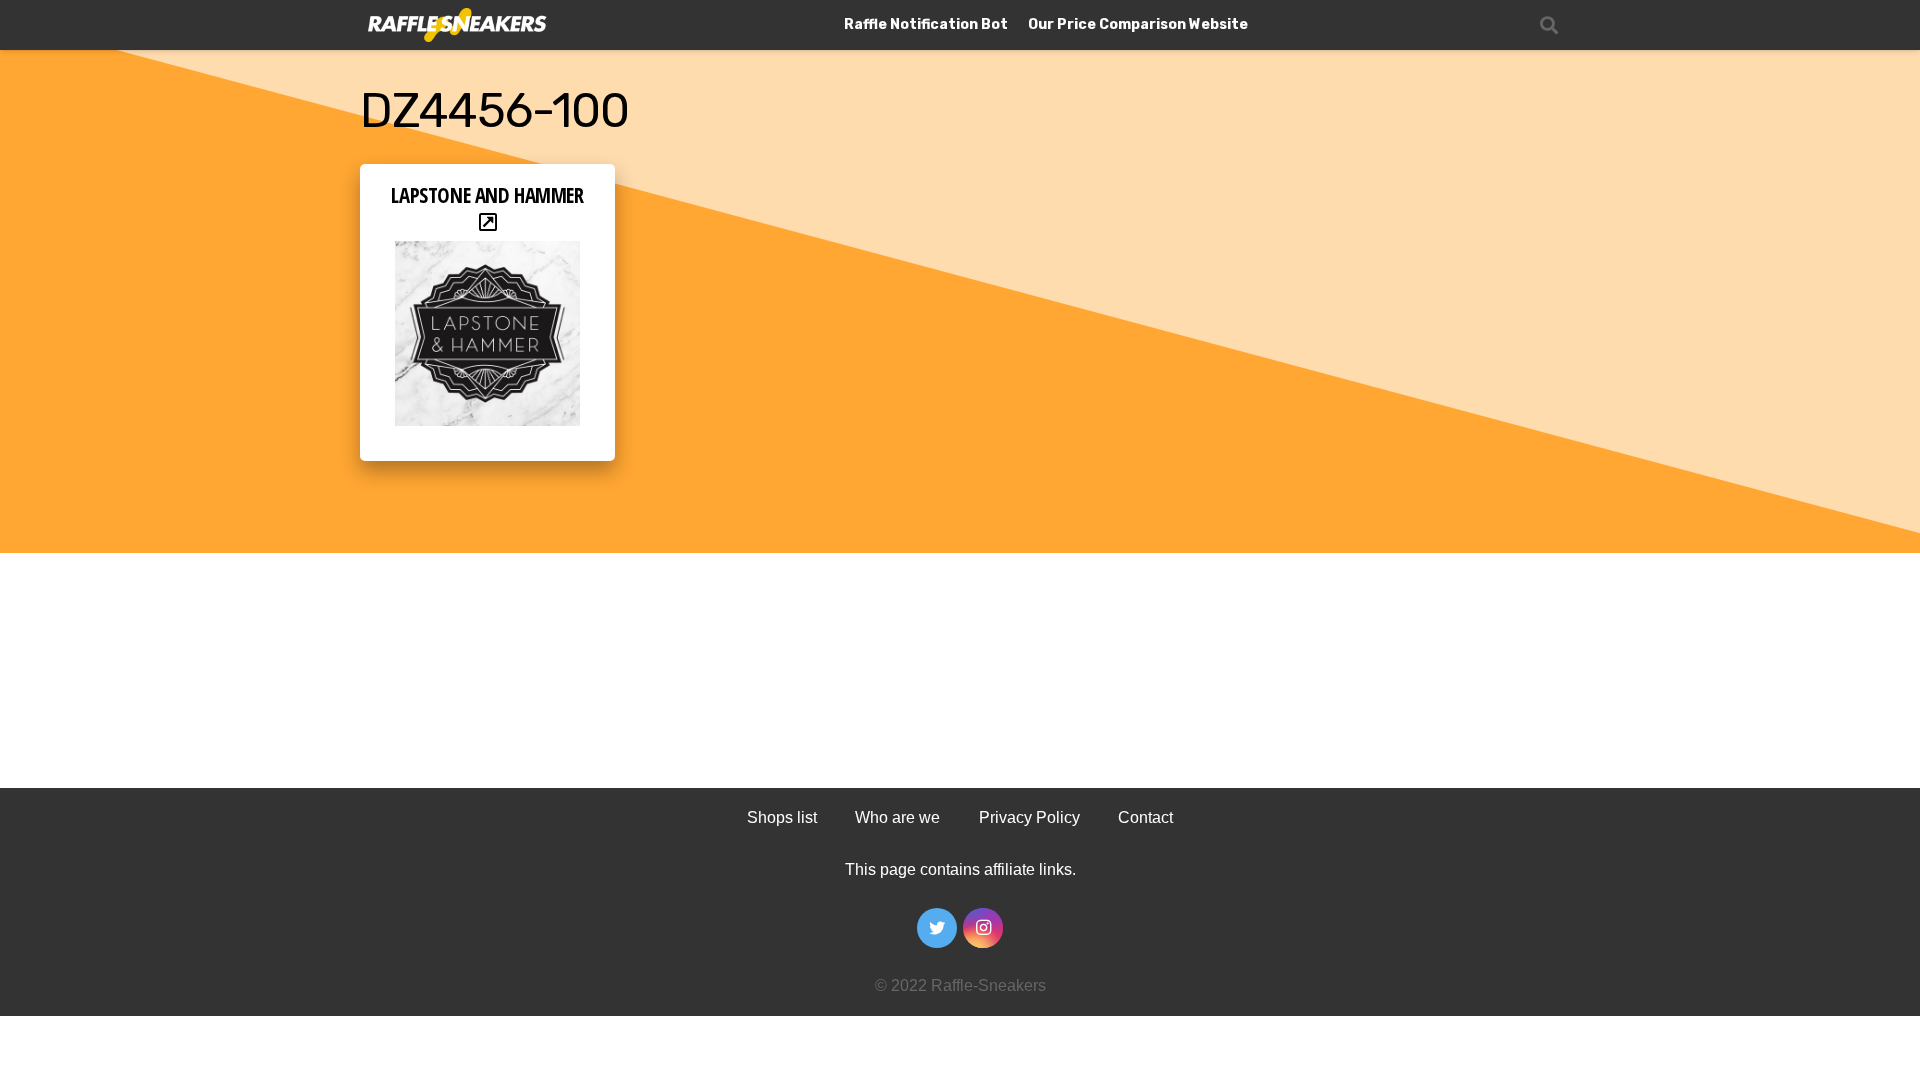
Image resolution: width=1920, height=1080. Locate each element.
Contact (1145, 817)
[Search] (1549, 25)
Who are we (897, 817)
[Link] (455, 25)
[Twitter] (937, 928)
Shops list (782, 817)
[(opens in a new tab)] (487, 254)
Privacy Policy (1029, 817)
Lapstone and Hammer (487, 195)
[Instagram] (983, 928)
